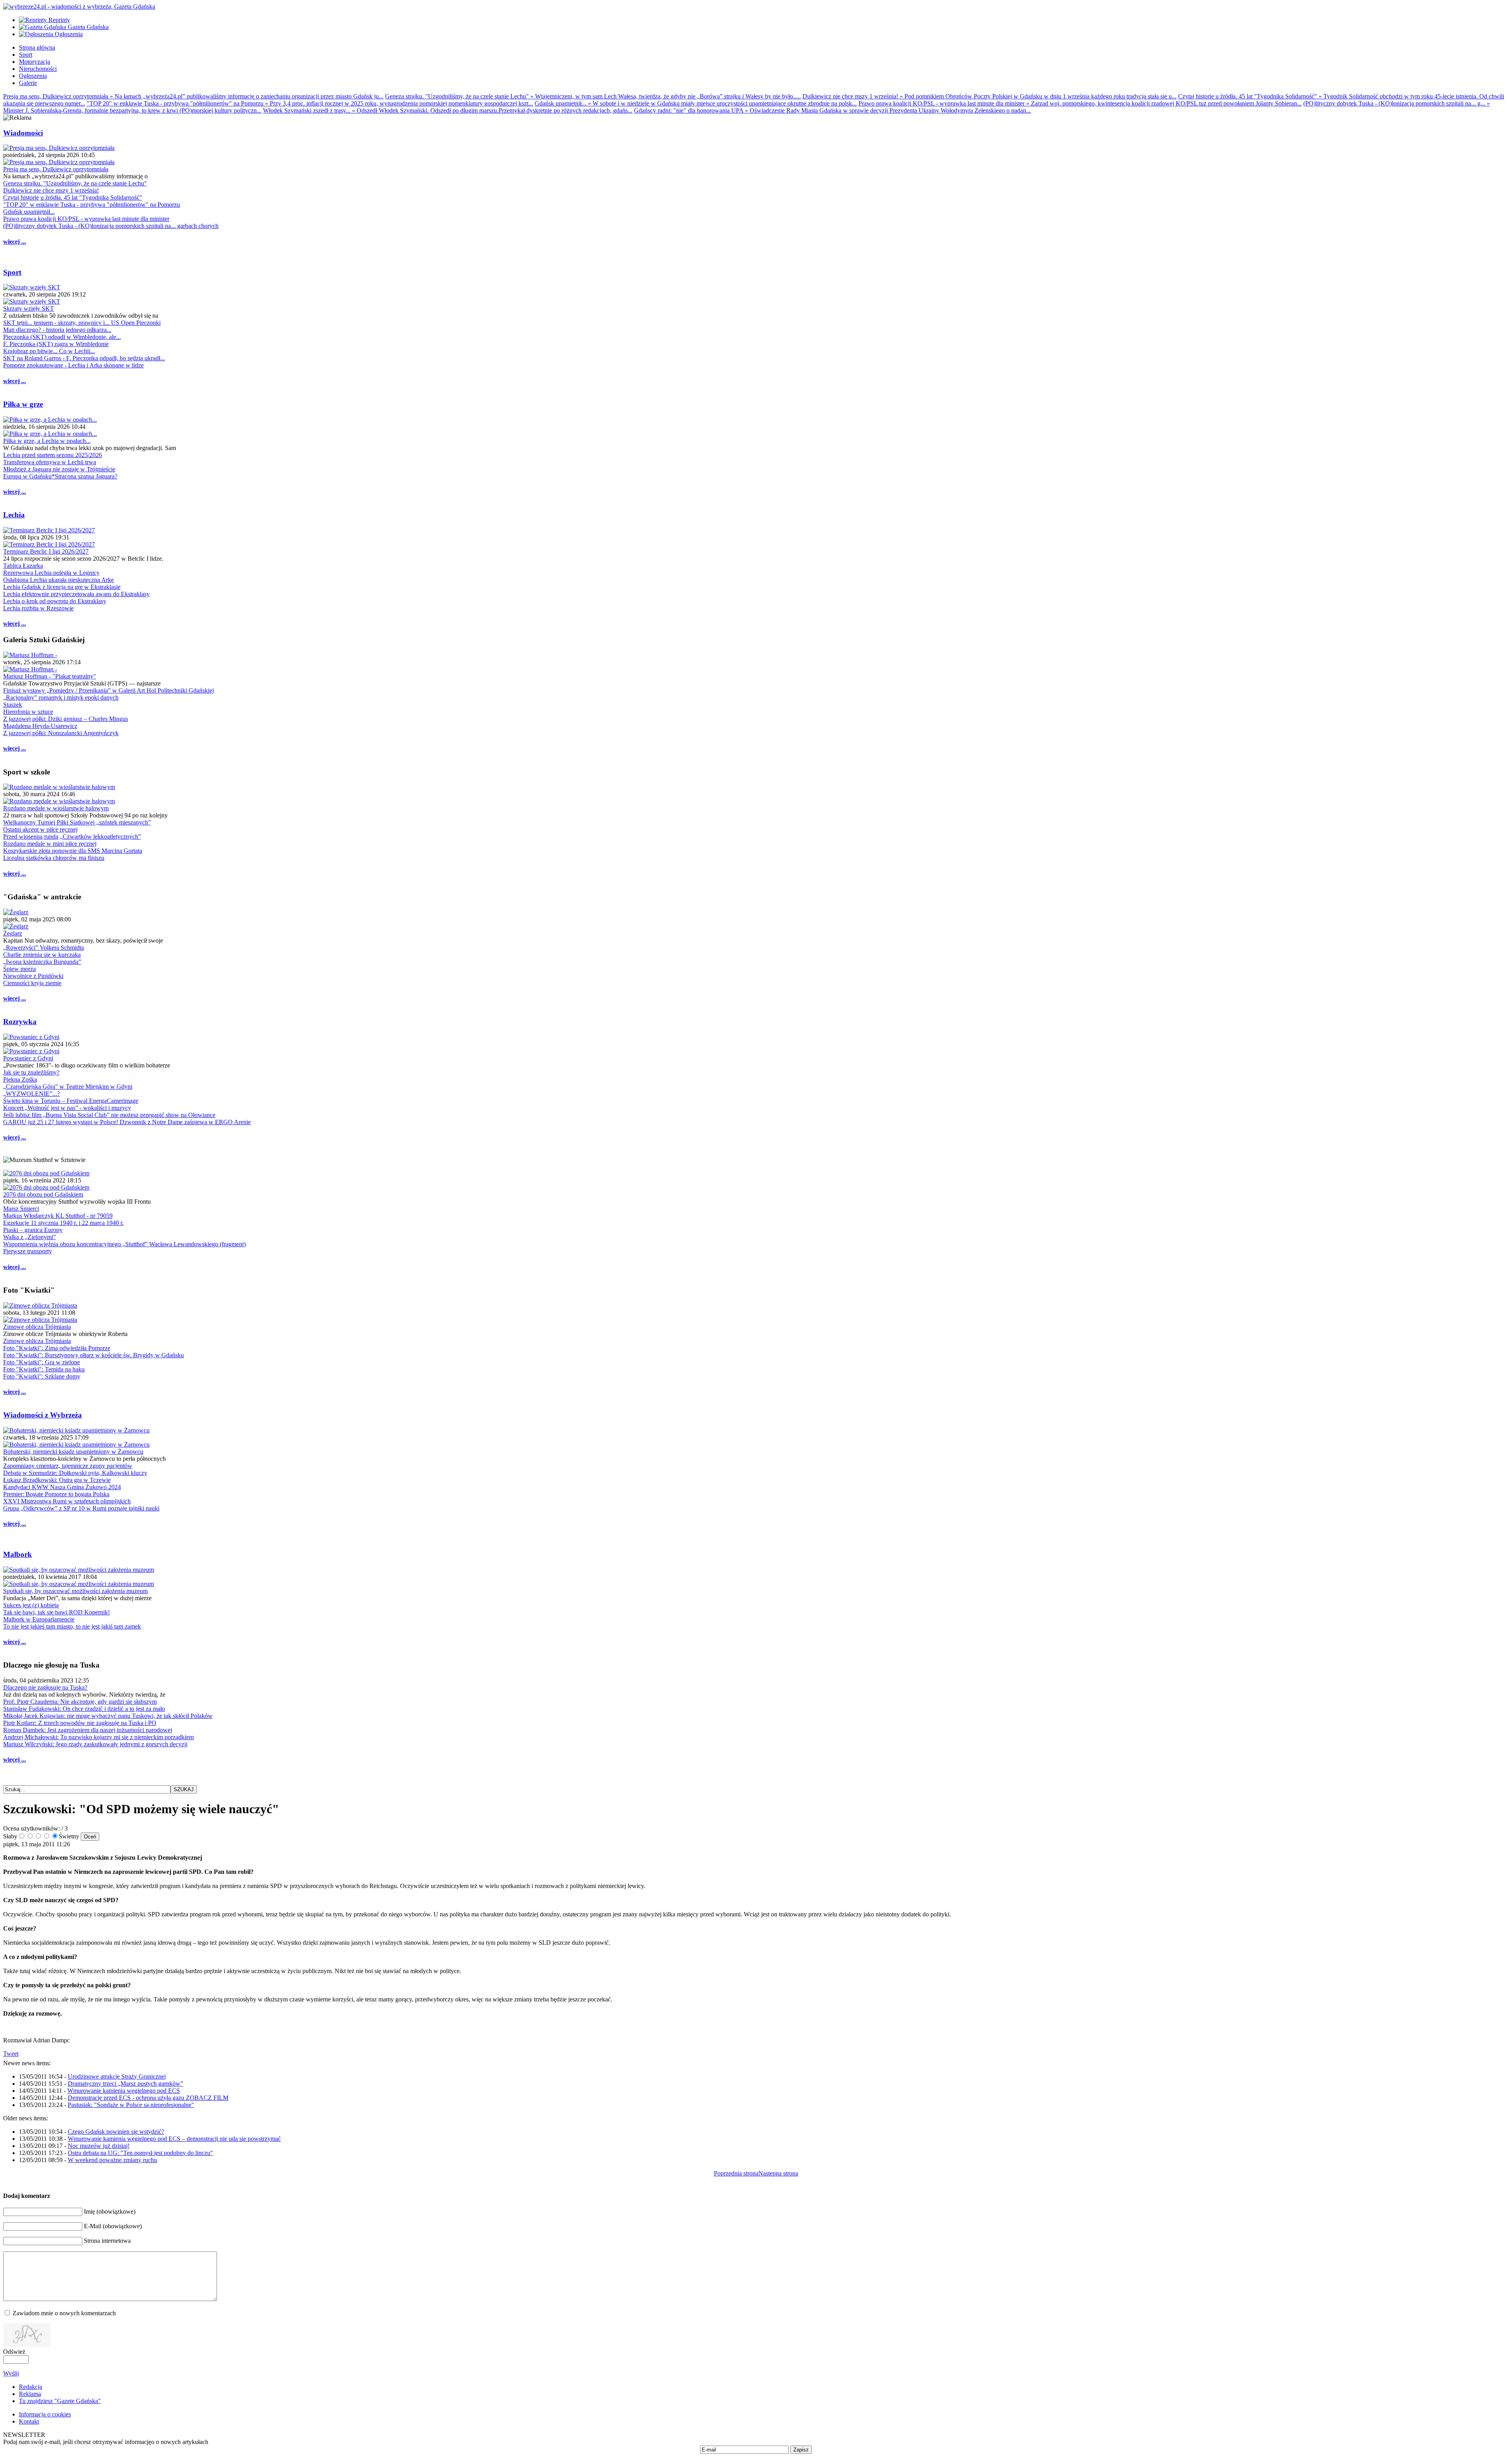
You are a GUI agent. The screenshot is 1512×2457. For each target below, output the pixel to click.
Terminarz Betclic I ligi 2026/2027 (46, 551)
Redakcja (31, 2387)
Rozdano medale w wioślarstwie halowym (56, 808)
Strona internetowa (107, 2241)
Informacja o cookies (45, 2414)
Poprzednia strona (736, 2173)
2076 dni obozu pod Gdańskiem (43, 1194)
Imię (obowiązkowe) (110, 2211)
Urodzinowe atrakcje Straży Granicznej (117, 2076)
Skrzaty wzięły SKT (29, 309)
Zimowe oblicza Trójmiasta (37, 1327)
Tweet (11, 2054)
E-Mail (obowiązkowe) (113, 2226)
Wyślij (11, 2373)
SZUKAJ (184, 1789)
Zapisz (801, 2450)
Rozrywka (20, 1022)
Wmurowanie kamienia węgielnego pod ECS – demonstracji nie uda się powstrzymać (174, 2139)
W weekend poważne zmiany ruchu (112, 2160)
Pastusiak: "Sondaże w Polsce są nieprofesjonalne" (131, 2105)
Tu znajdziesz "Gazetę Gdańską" (60, 2401)
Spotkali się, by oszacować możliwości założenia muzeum (75, 1591)
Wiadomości (23, 133)
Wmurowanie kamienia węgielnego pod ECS (124, 2091)
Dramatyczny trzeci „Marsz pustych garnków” (125, 2084)
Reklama (30, 2394)
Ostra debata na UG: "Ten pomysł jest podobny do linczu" (140, 2153)
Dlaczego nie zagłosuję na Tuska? (45, 1687)
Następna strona (778, 2173)
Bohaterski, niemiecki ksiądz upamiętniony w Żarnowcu (73, 1452)
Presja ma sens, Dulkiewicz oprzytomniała (56, 169)
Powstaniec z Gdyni (28, 1058)
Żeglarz (13, 933)
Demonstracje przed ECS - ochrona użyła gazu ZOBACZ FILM (148, 2098)
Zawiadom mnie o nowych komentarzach (64, 2313)
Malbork (18, 1554)
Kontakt (29, 2421)
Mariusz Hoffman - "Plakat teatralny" (50, 676)
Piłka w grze (23, 404)
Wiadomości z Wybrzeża (43, 1415)
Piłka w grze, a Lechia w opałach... (47, 441)
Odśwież (14, 2352)
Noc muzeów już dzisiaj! (99, 2146)
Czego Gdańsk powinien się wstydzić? (116, 2132)
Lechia (14, 515)
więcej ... (15, 242)
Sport (12, 272)
